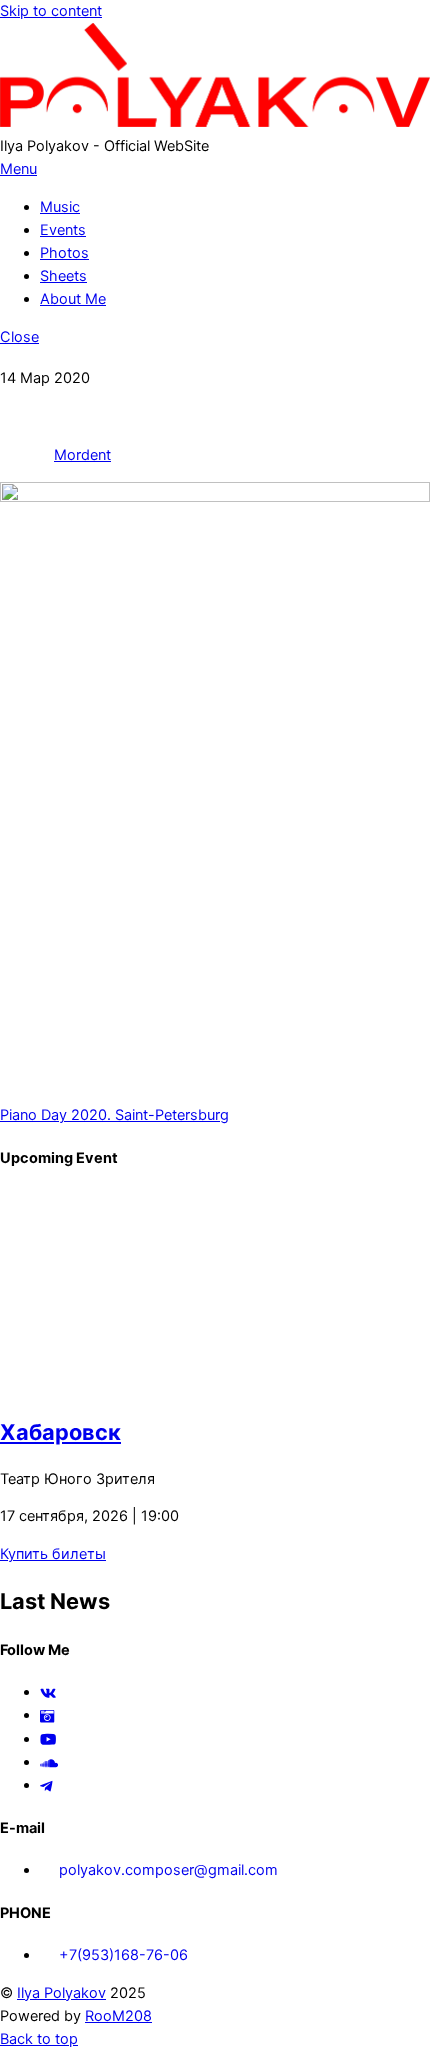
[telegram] (46, 1785)
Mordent (82, 455)
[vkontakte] (48, 1692)
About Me (73, 299)
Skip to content (51, 11)
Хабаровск (60, 1432)
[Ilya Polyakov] (215, 122)
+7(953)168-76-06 (121, 1955)
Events (63, 230)
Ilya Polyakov (61, 1993)
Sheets (63, 276)
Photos (64, 253)
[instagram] (47, 1715)
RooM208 (118, 2016)
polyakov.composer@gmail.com (166, 1870)
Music (60, 207)
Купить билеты (53, 1554)
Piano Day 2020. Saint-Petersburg (114, 1115)
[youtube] (48, 1739)
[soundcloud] (49, 1762)
